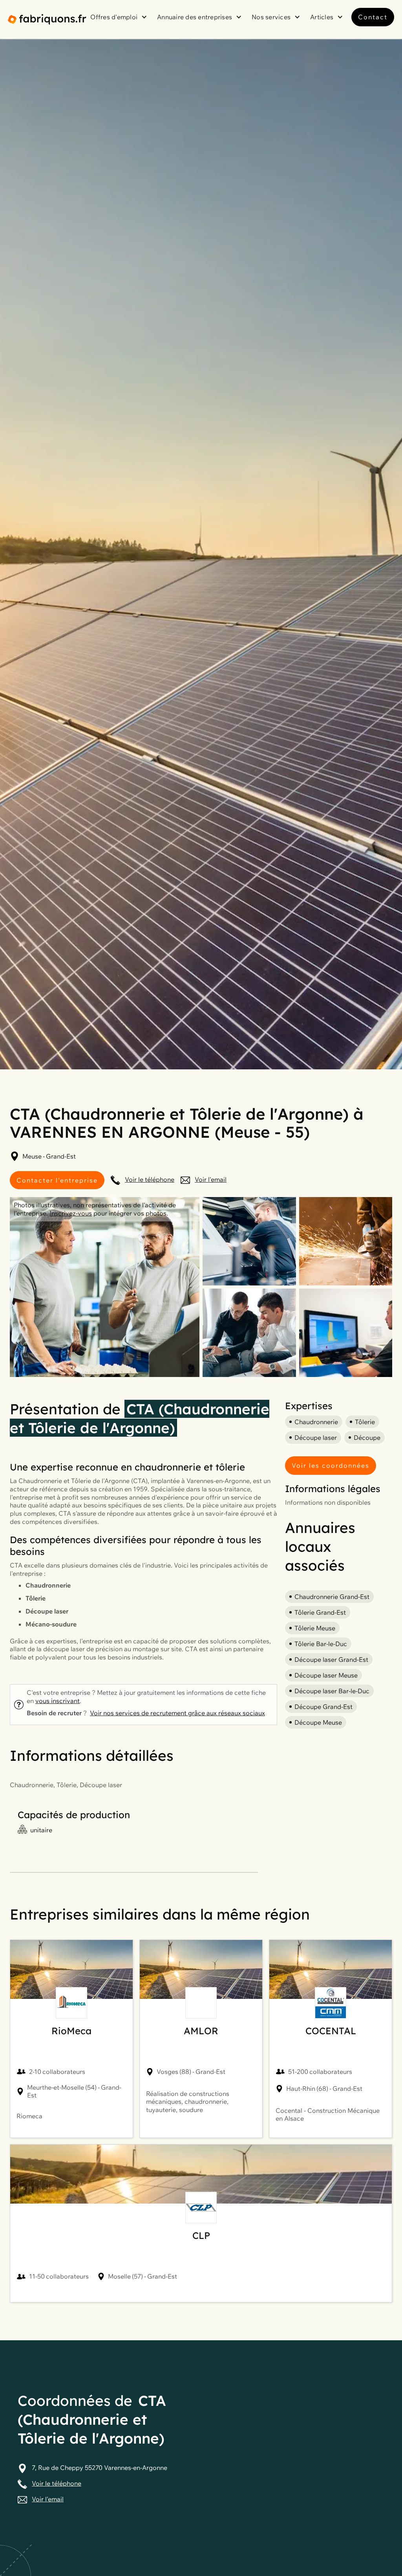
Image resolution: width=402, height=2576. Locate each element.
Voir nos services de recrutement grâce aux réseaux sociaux (177, 1713)
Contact (373, 17)
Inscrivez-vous (71, 1213)
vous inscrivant (58, 1701)
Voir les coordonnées (331, 1465)
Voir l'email (211, 1179)
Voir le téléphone (150, 1179)
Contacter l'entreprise (57, 1180)
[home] (47, 19)
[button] (120, 17)
